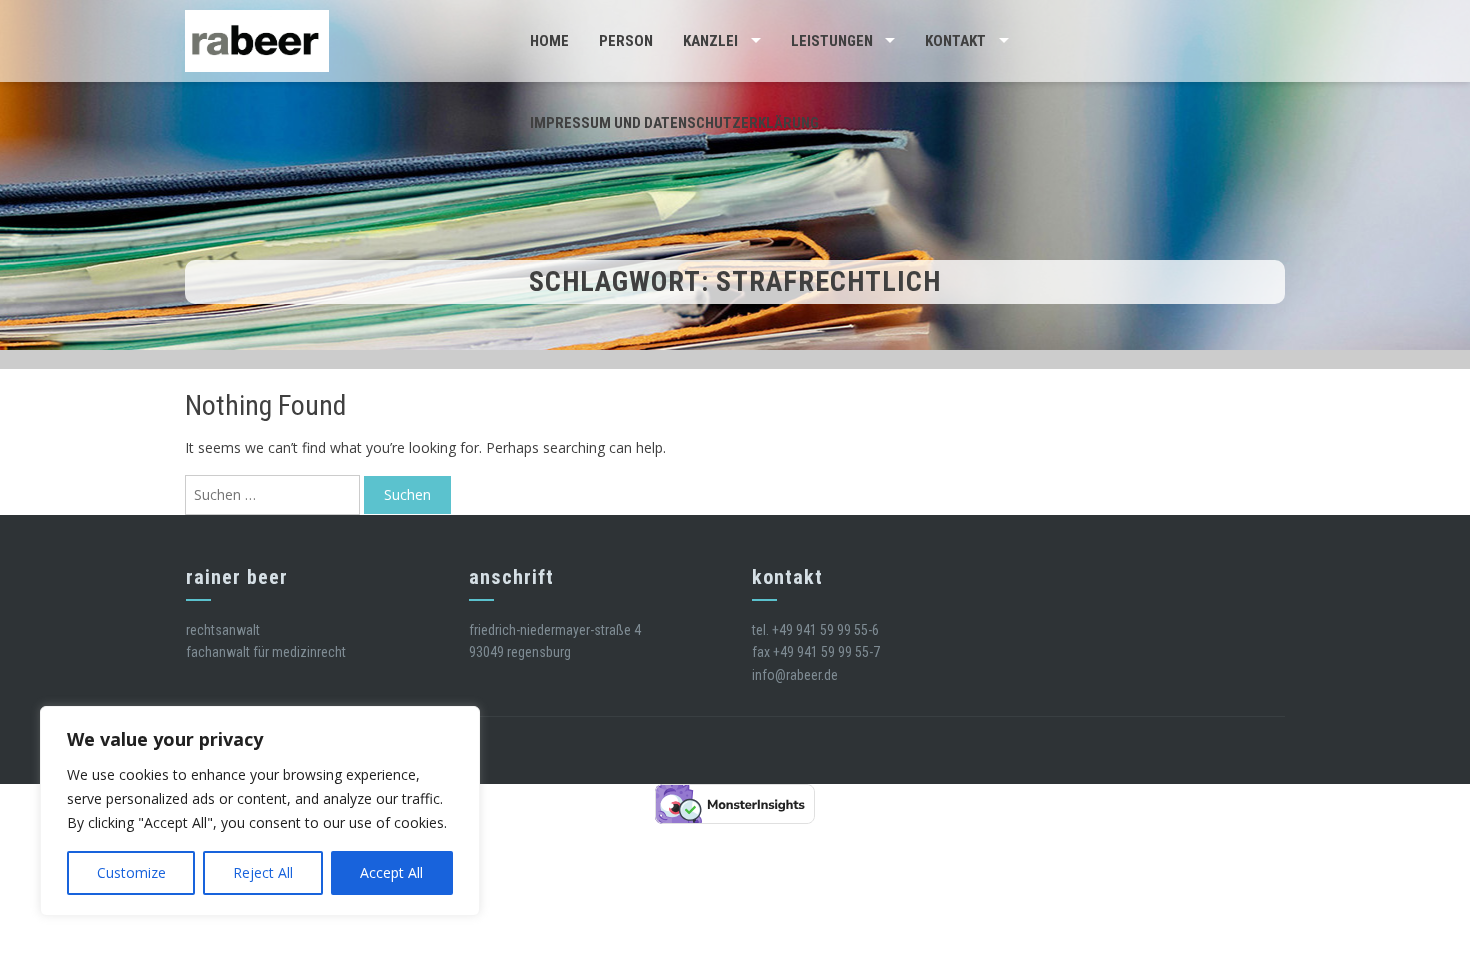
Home (549, 41)
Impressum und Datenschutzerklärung (674, 123)
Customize (131, 872)
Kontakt (955, 41)
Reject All (263, 872)
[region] (260, 811)
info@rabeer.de (795, 675)
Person (626, 41)
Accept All (391, 872)
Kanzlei (710, 41)
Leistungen (832, 41)
